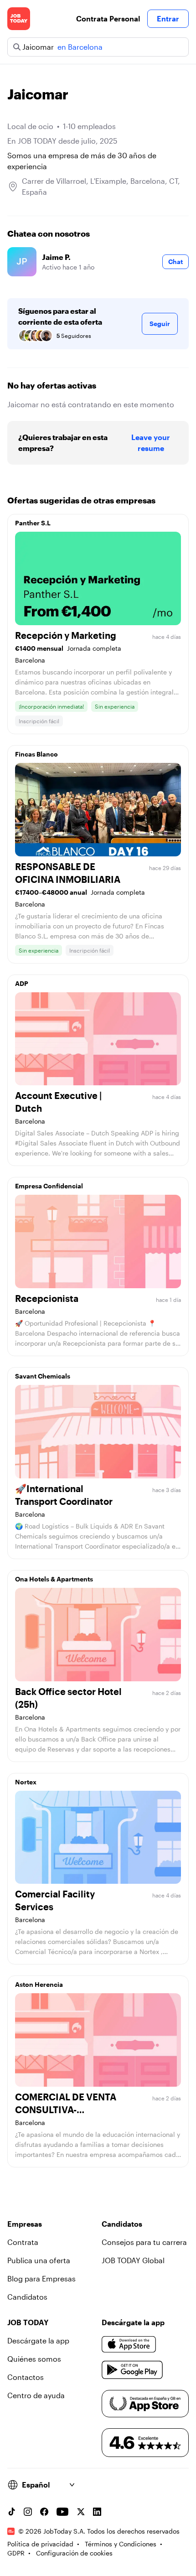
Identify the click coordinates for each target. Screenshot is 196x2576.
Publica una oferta (39, 2260)
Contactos (26, 2377)
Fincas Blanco (36, 754)
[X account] (81, 2512)
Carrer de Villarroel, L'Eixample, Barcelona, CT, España (101, 186)
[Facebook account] (44, 2512)
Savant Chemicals (43, 1376)
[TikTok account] (11, 2512)
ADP (22, 983)
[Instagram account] (28, 2512)
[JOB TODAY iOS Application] (129, 2344)
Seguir (160, 324)
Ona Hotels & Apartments (54, 1579)
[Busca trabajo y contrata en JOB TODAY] (19, 19)
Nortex (26, 1782)
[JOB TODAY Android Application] (132, 2370)
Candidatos (27, 2297)
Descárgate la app (38, 2340)
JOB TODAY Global (133, 2260)
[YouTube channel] (62, 2512)
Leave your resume (151, 443)
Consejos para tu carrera (144, 2242)
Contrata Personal (108, 18)
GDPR (16, 2553)
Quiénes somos (34, 2359)
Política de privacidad (40, 2544)
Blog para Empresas (41, 2278)
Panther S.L (33, 523)
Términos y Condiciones (121, 2544)
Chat (175, 262)
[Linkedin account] (97, 2512)
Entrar (168, 18)
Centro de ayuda (36, 2395)
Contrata (23, 2242)
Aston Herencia (39, 1984)
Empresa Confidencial (49, 1186)
